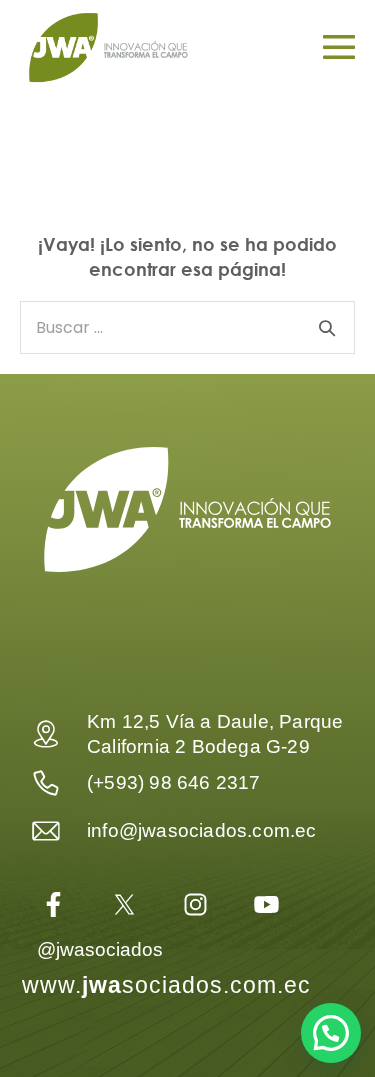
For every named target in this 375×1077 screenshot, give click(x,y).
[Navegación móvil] (339, 47)
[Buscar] (327, 328)
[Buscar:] (187, 326)
